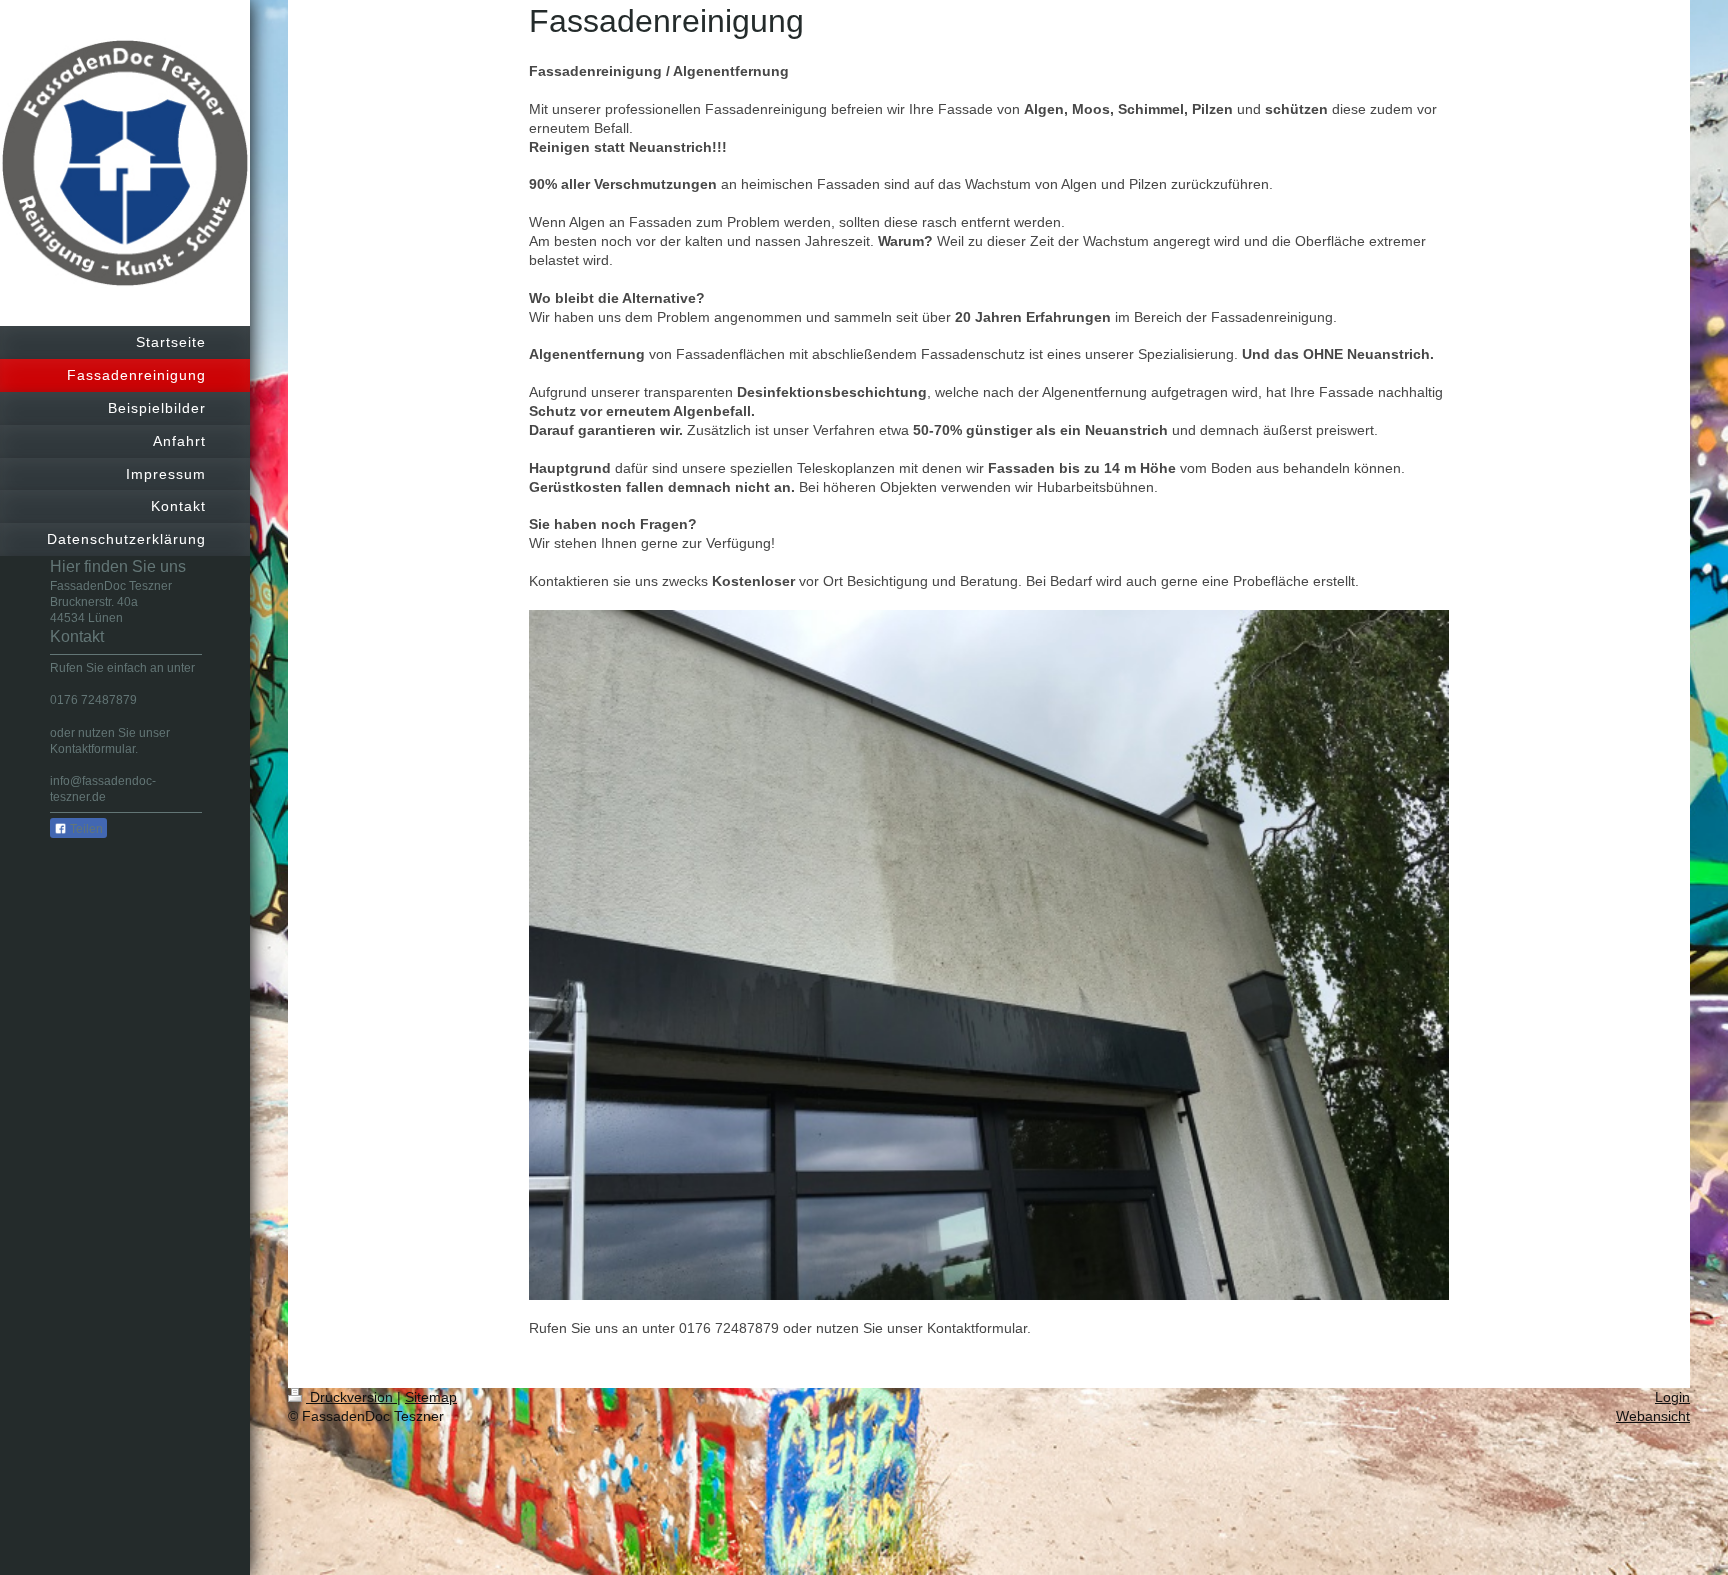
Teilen (85, 829)
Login (1672, 1397)
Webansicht (1653, 1416)
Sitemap (431, 1397)
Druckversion (351, 1397)
